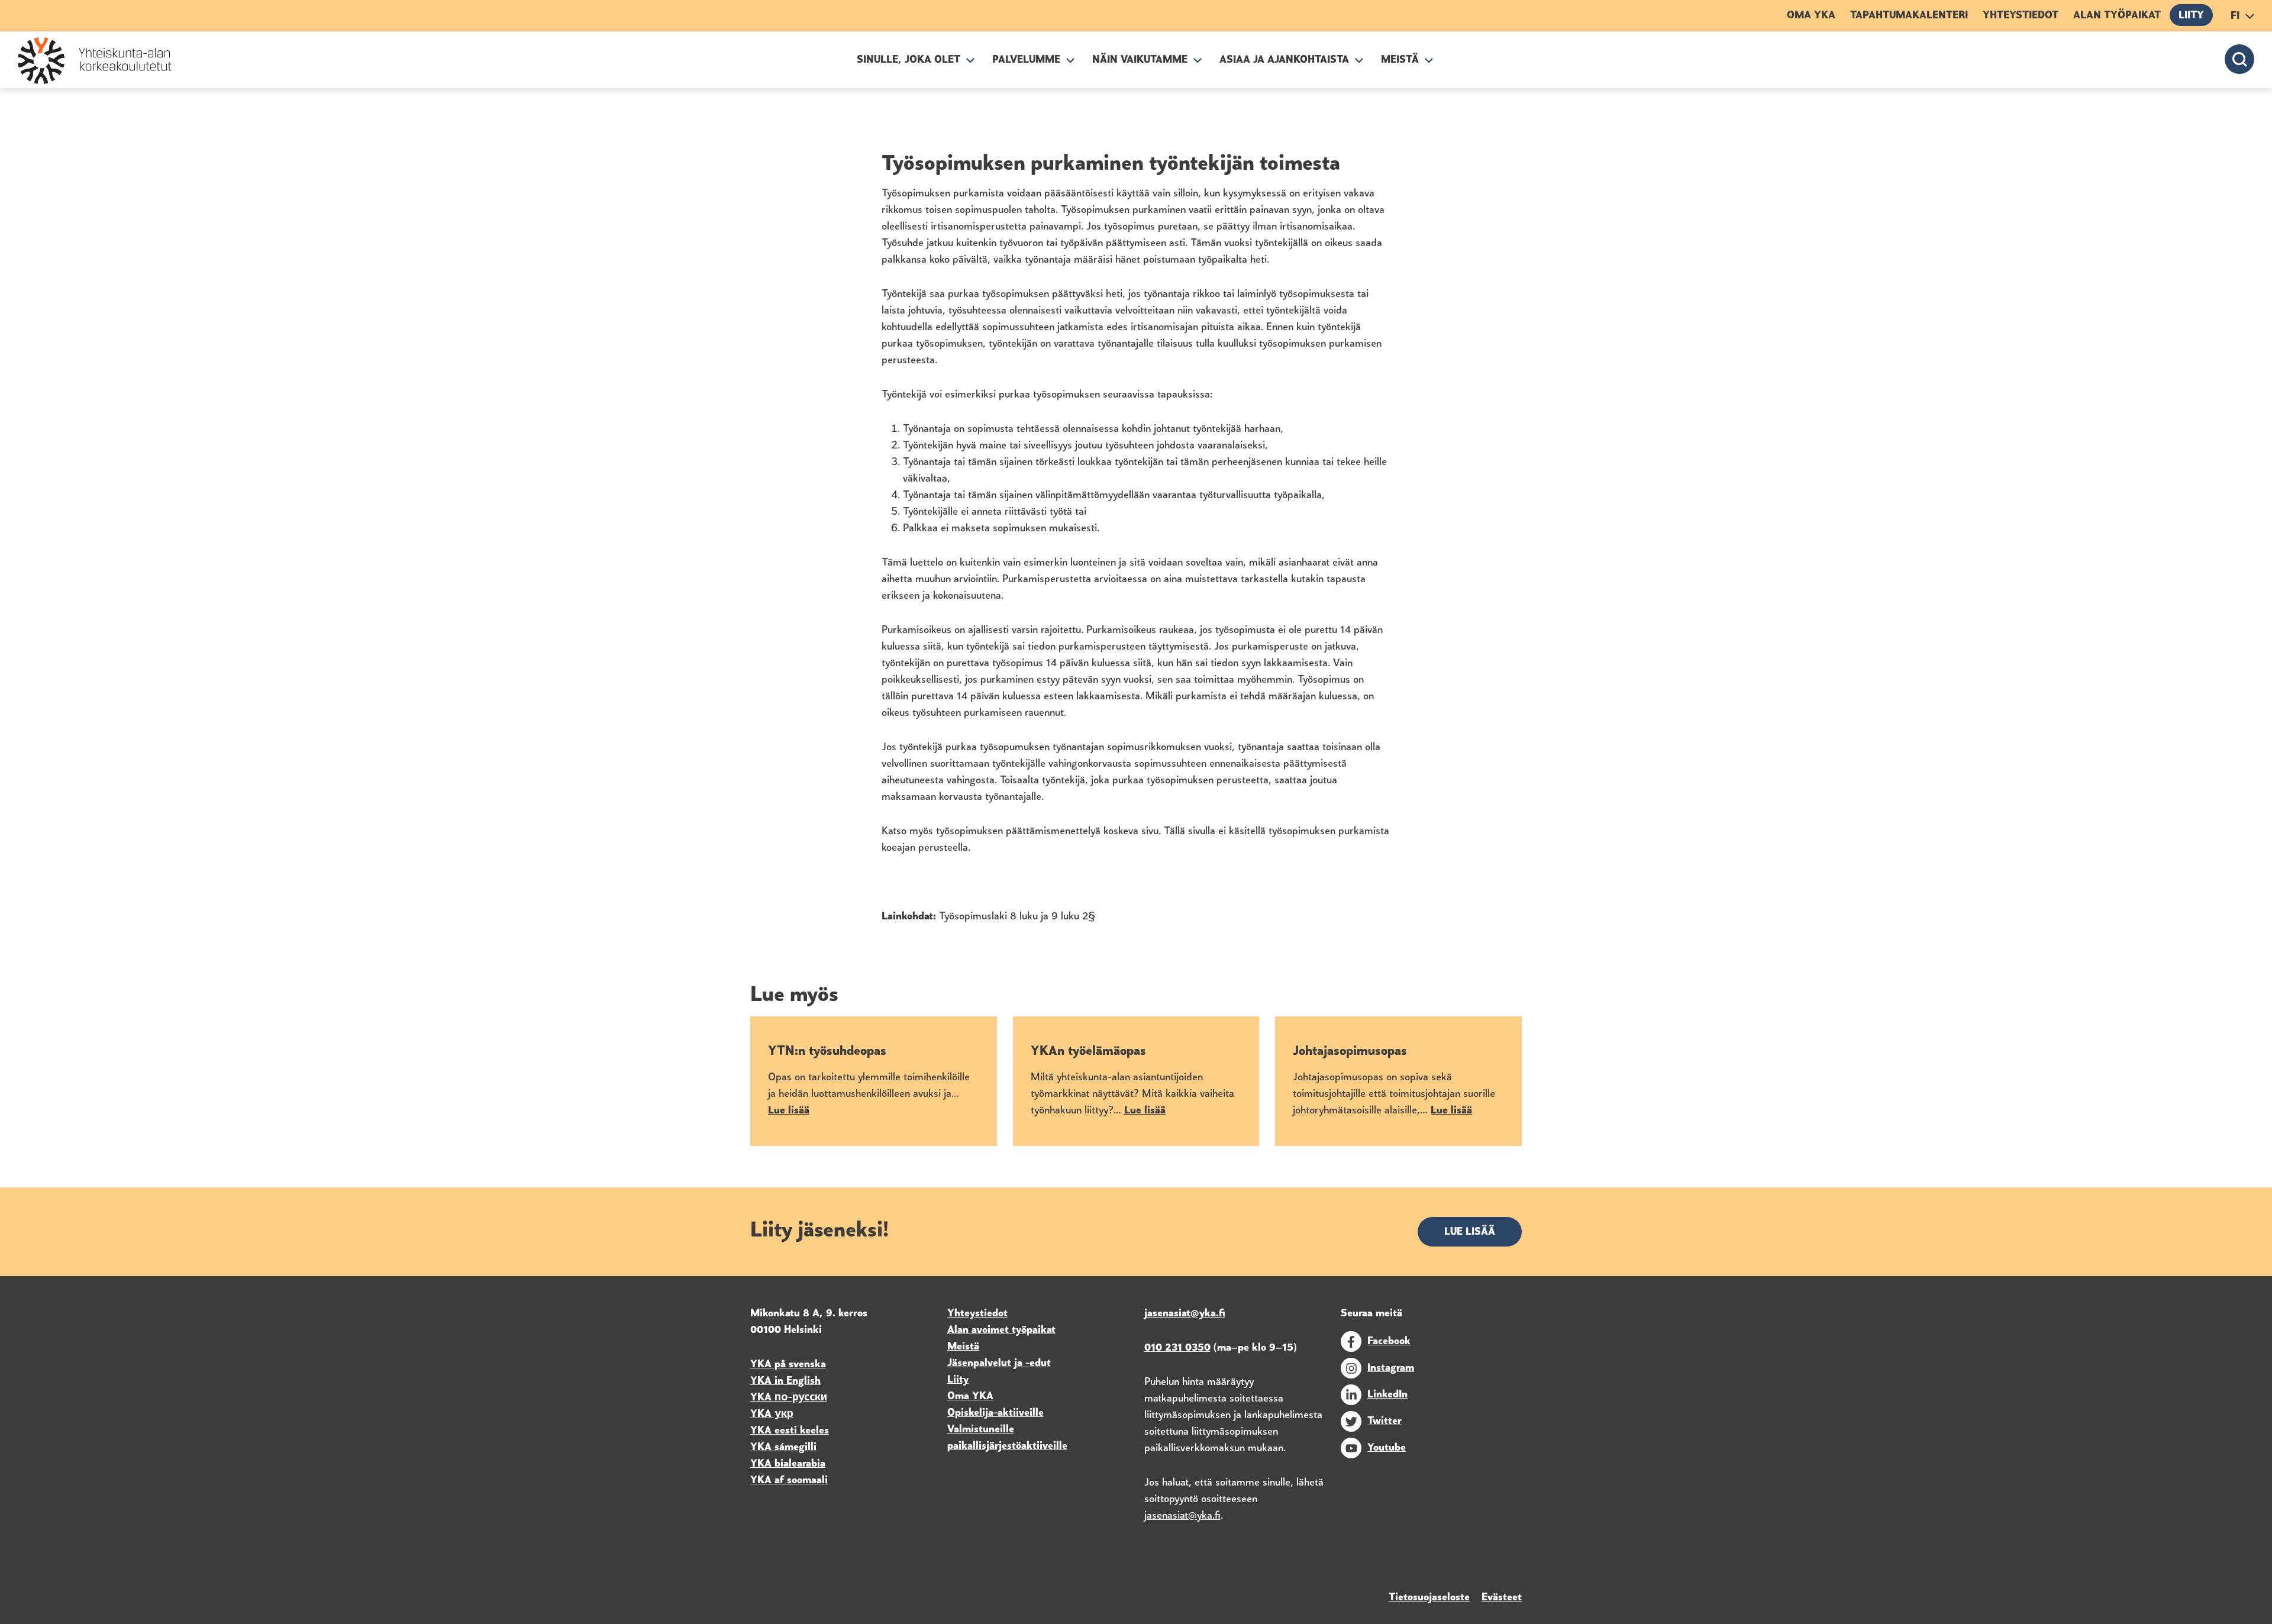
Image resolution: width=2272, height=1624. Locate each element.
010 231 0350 (1177, 1348)
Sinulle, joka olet (909, 60)
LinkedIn (1387, 1395)
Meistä (1400, 60)
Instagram (1391, 1368)
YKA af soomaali (789, 1481)
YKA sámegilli (783, 1448)
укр (782, 1415)
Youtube (1387, 1448)
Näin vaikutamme (1140, 60)
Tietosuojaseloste (1429, 1598)
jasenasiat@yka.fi (1182, 1516)
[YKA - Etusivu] (95, 61)
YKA (762, 1398)
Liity (2191, 16)
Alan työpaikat (2117, 16)
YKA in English (785, 1381)
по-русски (801, 1398)
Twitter (1384, 1422)
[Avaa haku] (2239, 59)
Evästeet (1502, 1598)
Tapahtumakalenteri (1909, 16)
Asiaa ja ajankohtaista (1284, 60)
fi (2235, 17)
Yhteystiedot (2021, 16)
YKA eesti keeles (790, 1431)
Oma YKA (1811, 16)
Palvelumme (1026, 60)
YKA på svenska (788, 1365)
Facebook (1389, 1342)
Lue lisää (1470, 1232)
